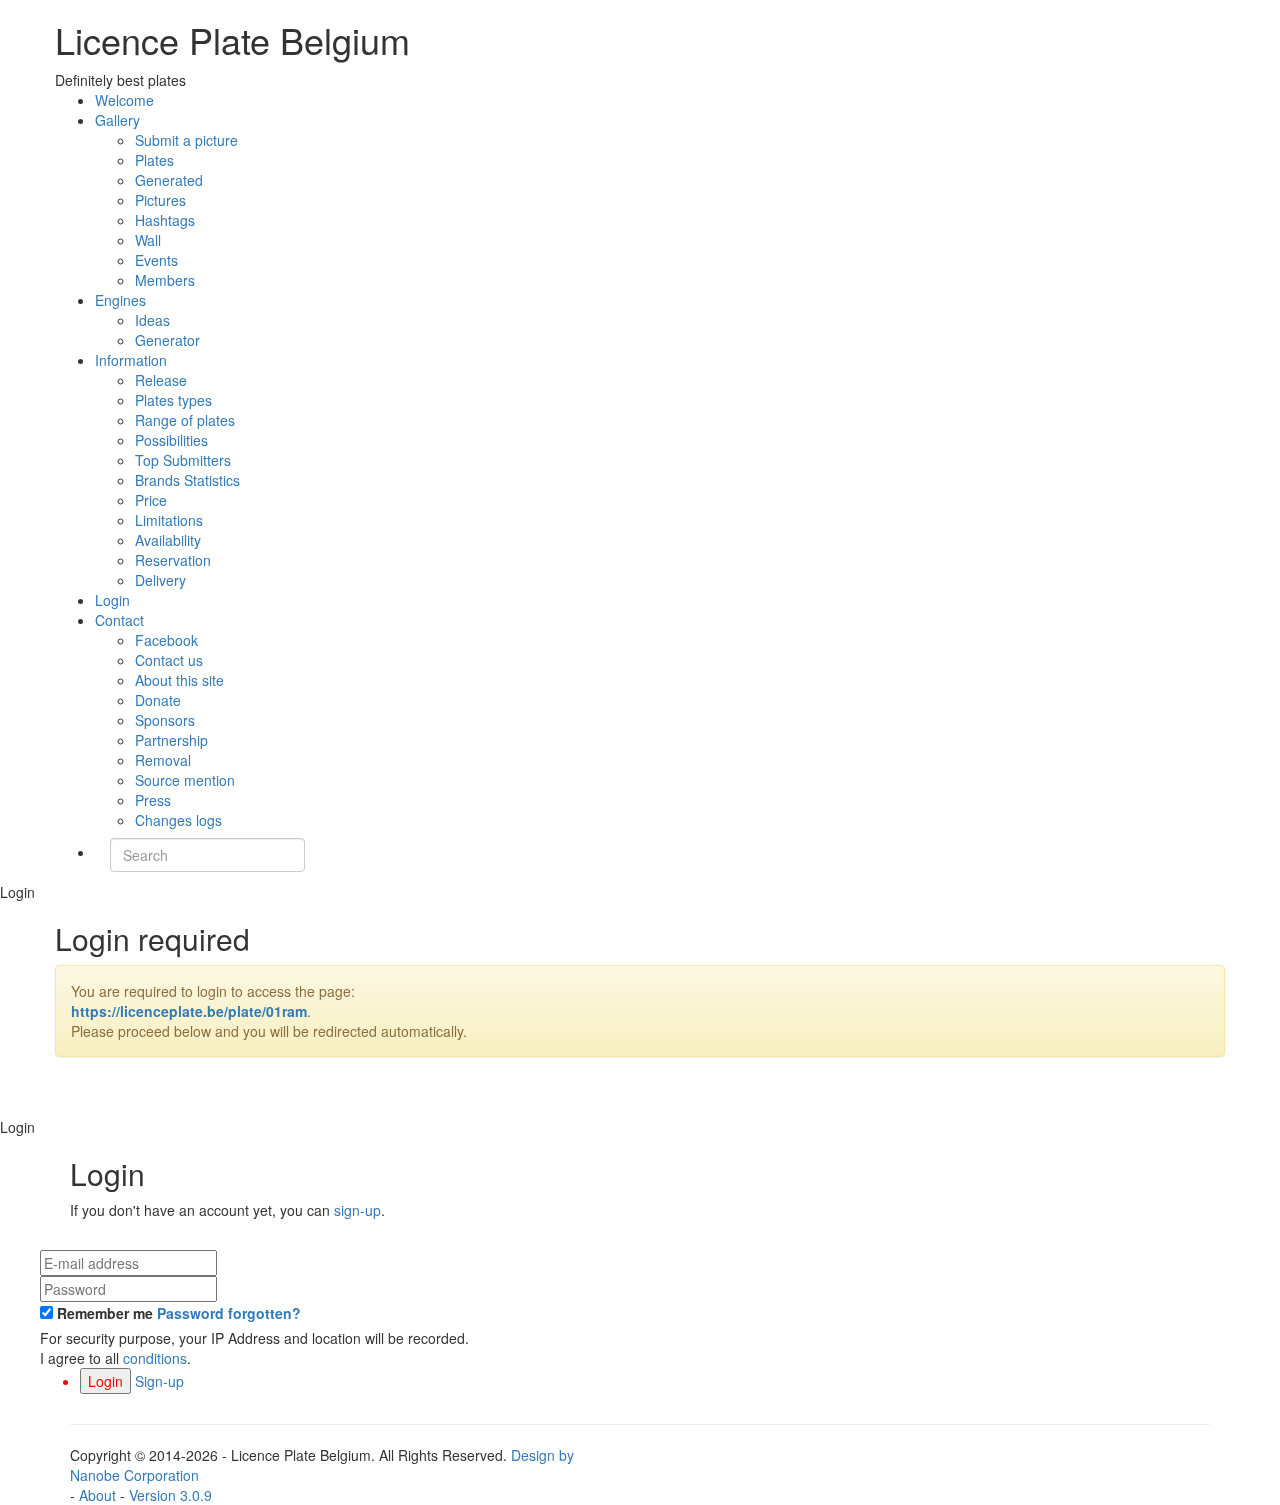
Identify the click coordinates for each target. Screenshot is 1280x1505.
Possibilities (171, 440)
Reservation (173, 560)
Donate (158, 700)
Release (161, 380)
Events (156, 260)
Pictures (160, 200)
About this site (179, 680)
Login (112, 600)
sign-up (357, 1210)
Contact (119, 620)
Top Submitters (183, 460)
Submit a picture (186, 140)
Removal (163, 760)
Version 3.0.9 (170, 1495)
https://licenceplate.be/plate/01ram (189, 1011)
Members (165, 280)
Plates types (173, 400)
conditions (155, 1358)
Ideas (152, 320)
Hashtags (165, 220)
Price (151, 500)
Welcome (124, 100)
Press (153, 800)
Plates (154, 160)
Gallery (117, 120)
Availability (168, 540)
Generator (167, 340)
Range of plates (185, 420)
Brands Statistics (187, 480)
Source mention (185, 780)
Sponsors (165, 720)
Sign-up (159, 1381)
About (97, 1495)
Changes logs (178, 820)
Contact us (169, 660)
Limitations (169, 520)
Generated (169, 180)
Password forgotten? (229, 1313)
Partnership (171, 740)
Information (131, 360)
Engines (120, 300)
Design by (322, 1465)
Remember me (105, 1313)
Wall (148, 240)
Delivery (160, 580)
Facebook (166, 640)
